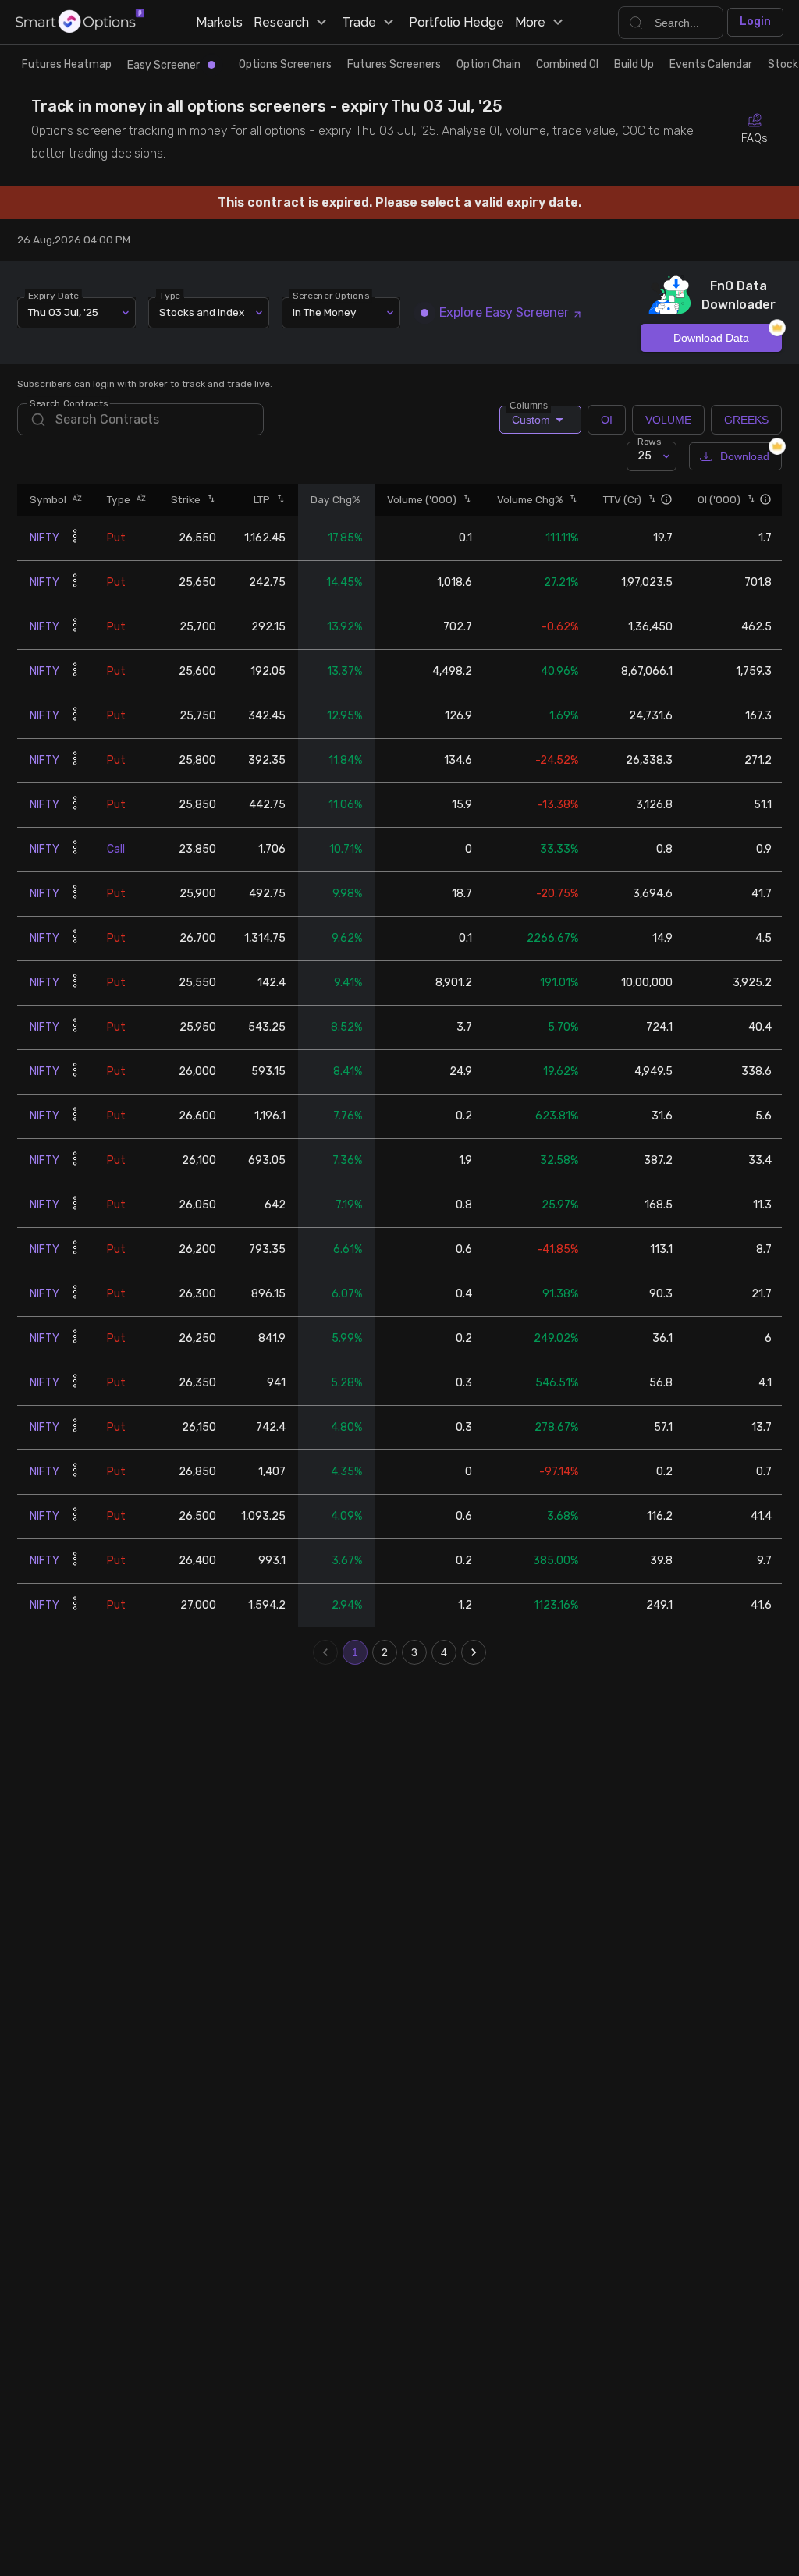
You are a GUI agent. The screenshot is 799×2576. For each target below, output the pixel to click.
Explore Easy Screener (504, 312)
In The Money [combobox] (325, 312)
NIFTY (44, 538)
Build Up (634, 64)
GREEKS (746, 420)
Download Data (711, 338)
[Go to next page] (474, 1652)
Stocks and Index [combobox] (202, 312)
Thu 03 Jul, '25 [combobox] (63, 312)
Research (281, 22)
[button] (74, 500)
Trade (359, 22)
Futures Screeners (394, 64)
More (530, 22)
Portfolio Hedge (456, 22)
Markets (219, 22)
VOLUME (668, 420)
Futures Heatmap (67, 64)
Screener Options (332, 295)
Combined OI (567, 64)
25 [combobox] (645, 456)
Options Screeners (285, 64)
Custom (530, 416)
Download (745, 456)
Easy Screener (163, 65)
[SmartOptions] (80, 22)
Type (170, 295)
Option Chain (488, 64)
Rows (649, 442)
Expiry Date (54, 295)
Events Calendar (711, 64)
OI (607, 420)
